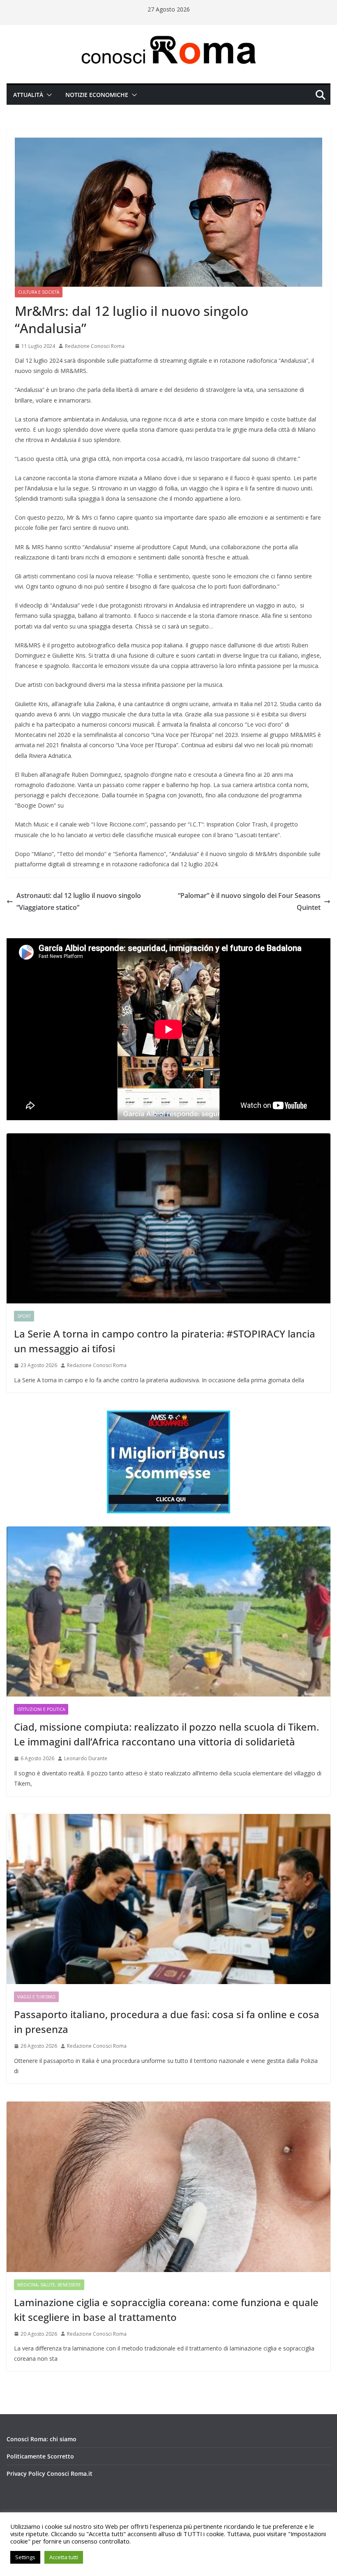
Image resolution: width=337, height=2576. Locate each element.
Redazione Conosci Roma (95, 346)
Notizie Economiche (97, 95)
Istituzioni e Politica (41, 1709)
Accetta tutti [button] (64, 2557)
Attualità (28, 95)
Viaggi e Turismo (36, 1997)
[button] (48, 95)
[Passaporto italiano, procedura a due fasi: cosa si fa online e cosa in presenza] (168, 1899)
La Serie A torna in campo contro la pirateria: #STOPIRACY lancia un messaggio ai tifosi (165, 1341)
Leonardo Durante (86, 1758)
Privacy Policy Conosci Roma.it (50, 2474)
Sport (24, 1316)
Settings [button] (25, 2557)
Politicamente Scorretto (40, 2456)
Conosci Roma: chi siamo (42, 2439)
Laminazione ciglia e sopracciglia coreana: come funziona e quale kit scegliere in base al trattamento (166, 2310)
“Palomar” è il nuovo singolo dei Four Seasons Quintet (249, 901)
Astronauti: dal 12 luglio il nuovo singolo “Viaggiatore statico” (79, 901)
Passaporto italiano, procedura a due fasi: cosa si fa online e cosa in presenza (167, 2022)
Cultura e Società (39, 292)
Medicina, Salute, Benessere (49, 2285)
